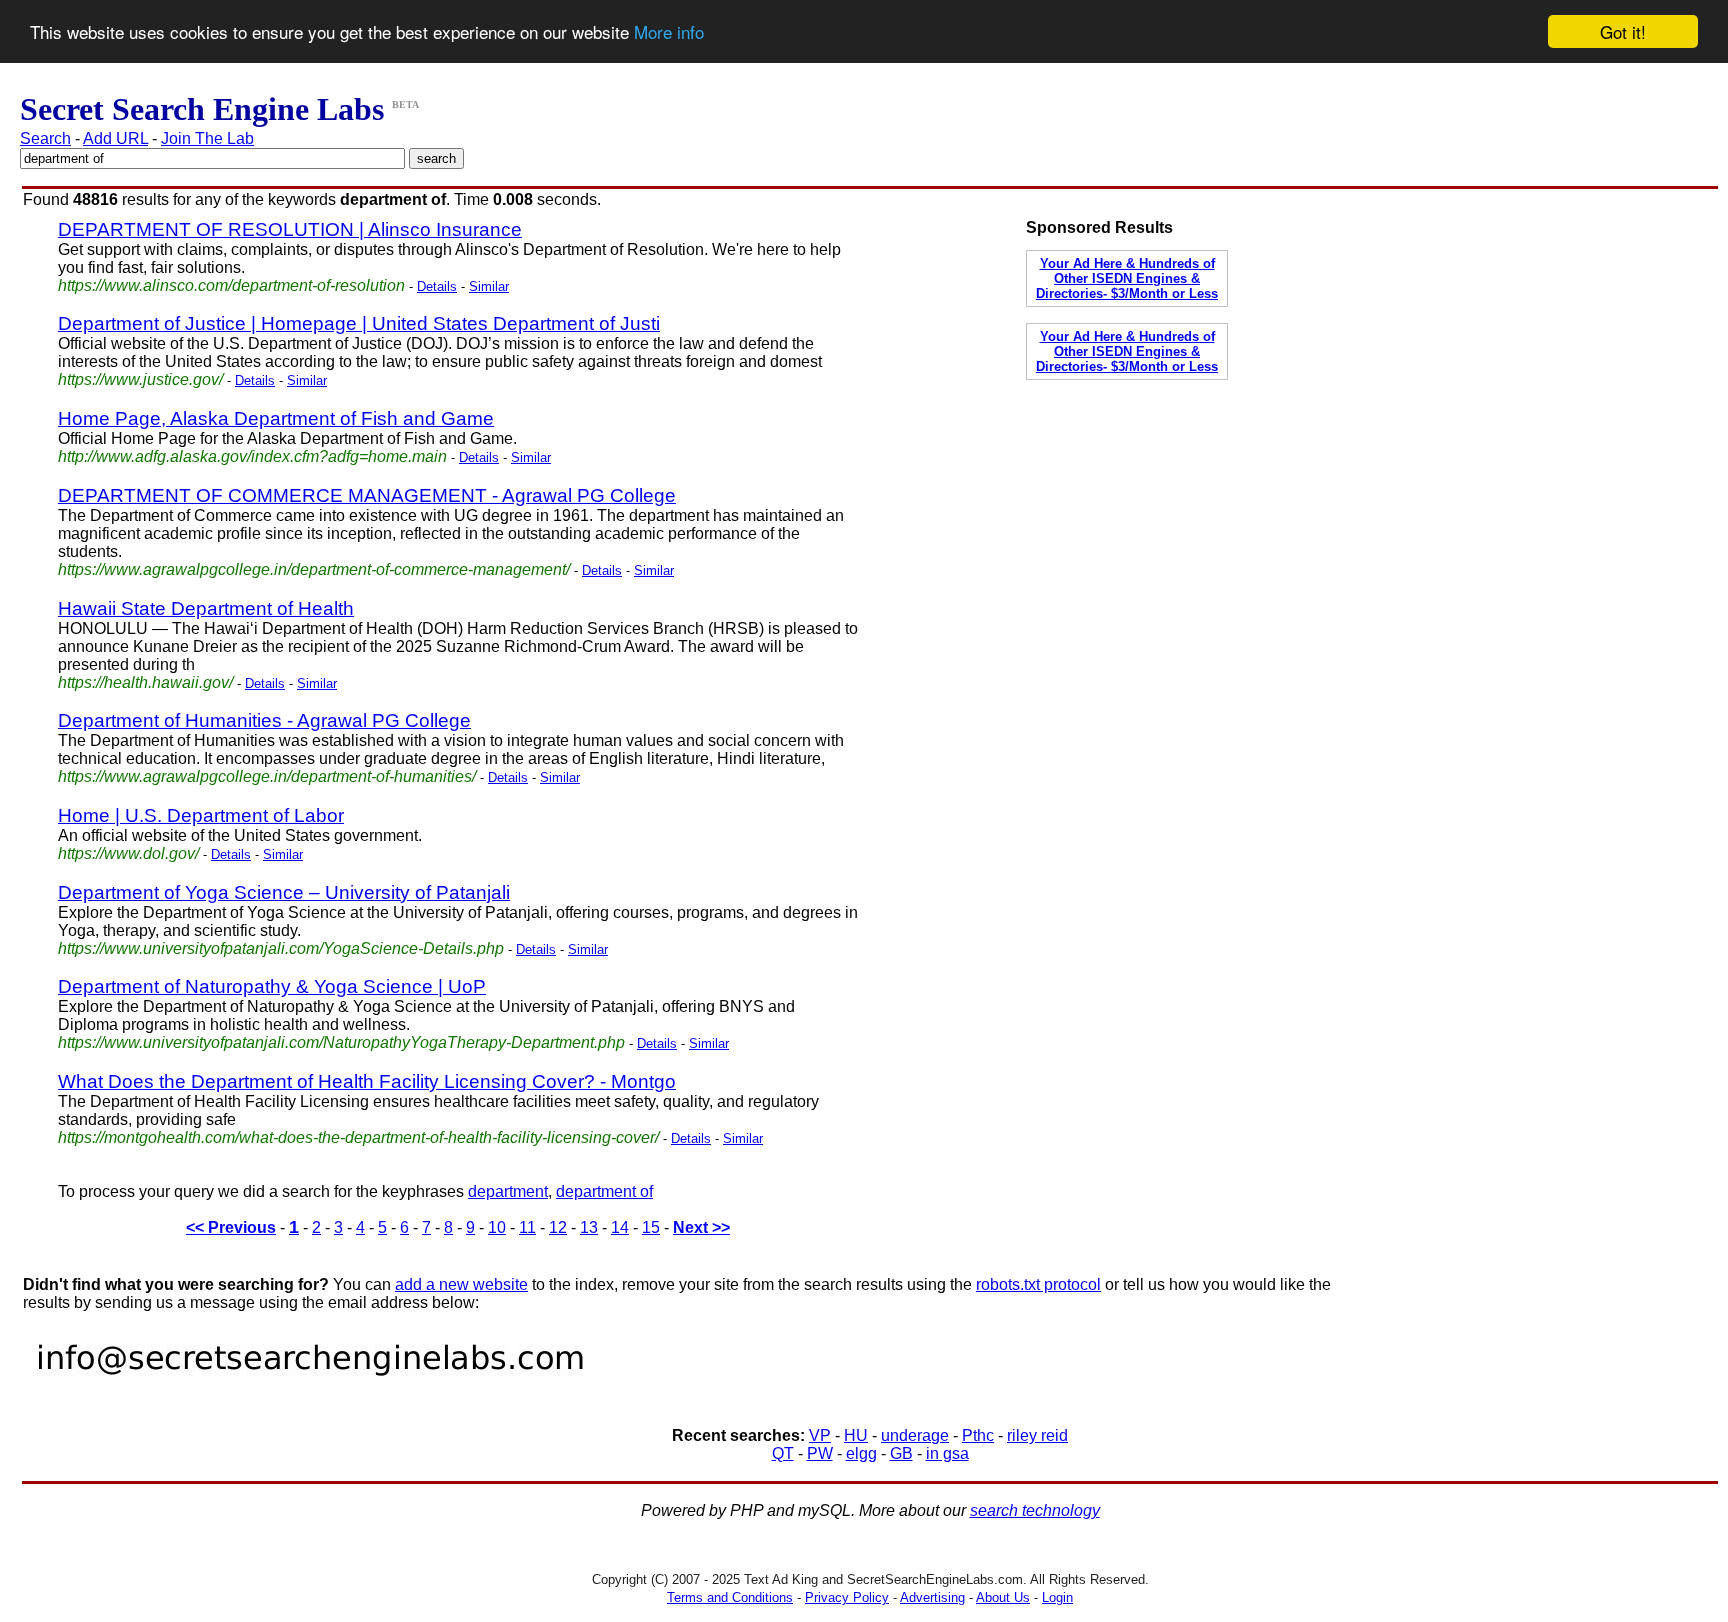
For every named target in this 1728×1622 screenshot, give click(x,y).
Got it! (1623, 31)
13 (589, 1227)
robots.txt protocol (1038, 1284)
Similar (489, 286)
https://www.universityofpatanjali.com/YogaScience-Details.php (281, 948)
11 (527, 1227)
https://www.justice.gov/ (140, 379)
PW (820, 1453)
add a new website (461, 1284)
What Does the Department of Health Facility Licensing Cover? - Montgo (367, 1081)
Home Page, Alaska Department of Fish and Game (276, 418)
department (508, 1191)
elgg (861, 1453)
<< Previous (231, 1227)
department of (604, 1191)
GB (901, 1453)
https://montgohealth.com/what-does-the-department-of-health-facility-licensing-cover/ (358, 1137)
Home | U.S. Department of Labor (201, 815)
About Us (1003, 1597)
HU (856, 1435)
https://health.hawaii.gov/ (145, 682)
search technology (1035, 1510)
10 (497, 1227)
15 (651, 1227)
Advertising (932, 1597)
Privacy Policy (847, 1597)
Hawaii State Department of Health (206, 608)
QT (783, 1453)
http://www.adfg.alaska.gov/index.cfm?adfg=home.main (252, 456)
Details (437, 286)
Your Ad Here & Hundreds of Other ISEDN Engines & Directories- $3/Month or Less (1127, 278)
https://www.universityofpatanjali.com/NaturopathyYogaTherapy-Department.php (341, 1042)
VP (820, 1435)
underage (915, 1435)
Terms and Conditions (730, 1597)
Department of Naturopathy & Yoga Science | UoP (272, 986)
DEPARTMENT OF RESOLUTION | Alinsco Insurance (290, 229)
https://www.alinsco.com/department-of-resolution (231, 285)
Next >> (701, 1227)
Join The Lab (207, 138)
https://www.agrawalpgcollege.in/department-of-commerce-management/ (314, 569)
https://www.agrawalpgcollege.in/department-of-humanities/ (267, 776)
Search (45, 138)
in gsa (947, 1453)
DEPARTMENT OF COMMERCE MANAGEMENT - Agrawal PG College (367, 495)
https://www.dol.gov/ (128, 853)
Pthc (978, 1435)
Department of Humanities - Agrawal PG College (264, 720)
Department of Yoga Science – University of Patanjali (284, 892)
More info (669, 32)
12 (558, 1227)
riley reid (1037, 1435)
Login (1057, 1597)
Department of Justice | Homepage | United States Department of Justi (359, 323)
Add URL (115, 138)
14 (620, 1227)
